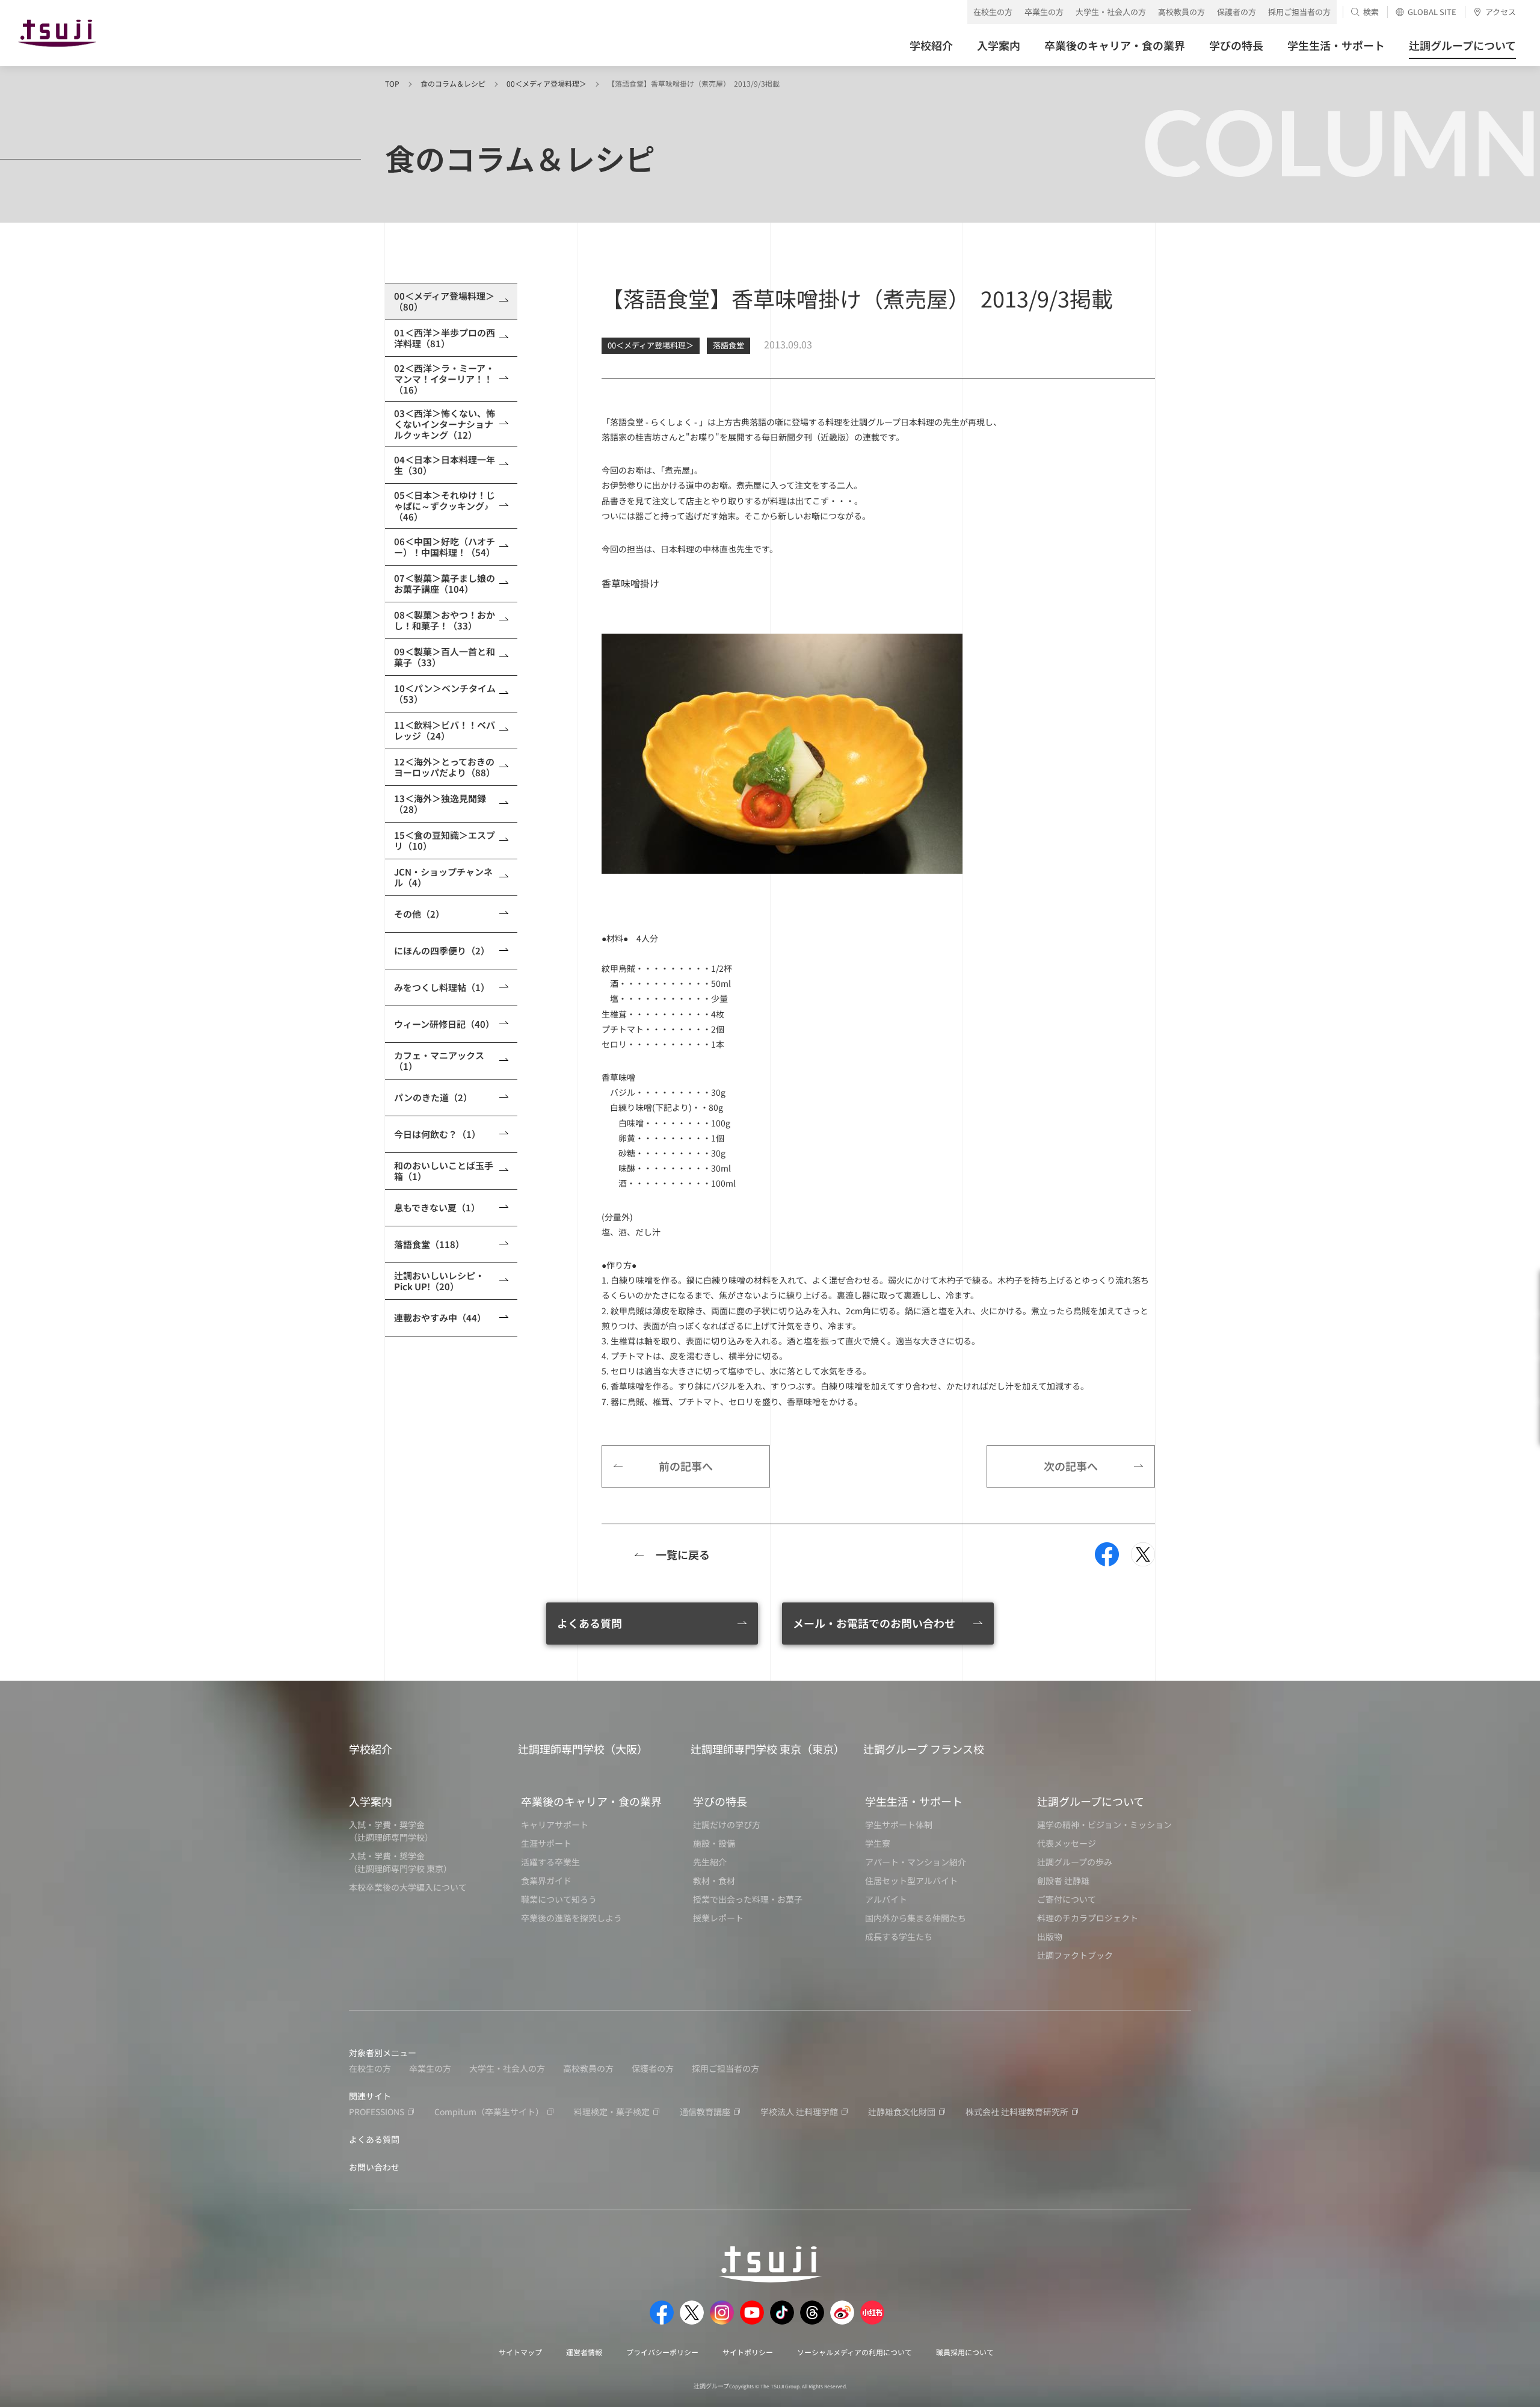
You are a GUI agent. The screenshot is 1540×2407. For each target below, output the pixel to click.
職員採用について (965, 2352)
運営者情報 (584, 2352)
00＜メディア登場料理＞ (547, 83)
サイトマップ (520, 2352)
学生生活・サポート (914, 1801)
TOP (392, 83)
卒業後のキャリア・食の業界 (591, 1801)
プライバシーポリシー (662, 2352)
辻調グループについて (1091, 1801)
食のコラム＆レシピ (453, 83)
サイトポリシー (748, 2352)
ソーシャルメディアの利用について (855, 2352)
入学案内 (371, 1801)
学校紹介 (371, 1749)
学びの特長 (720, 1801)
